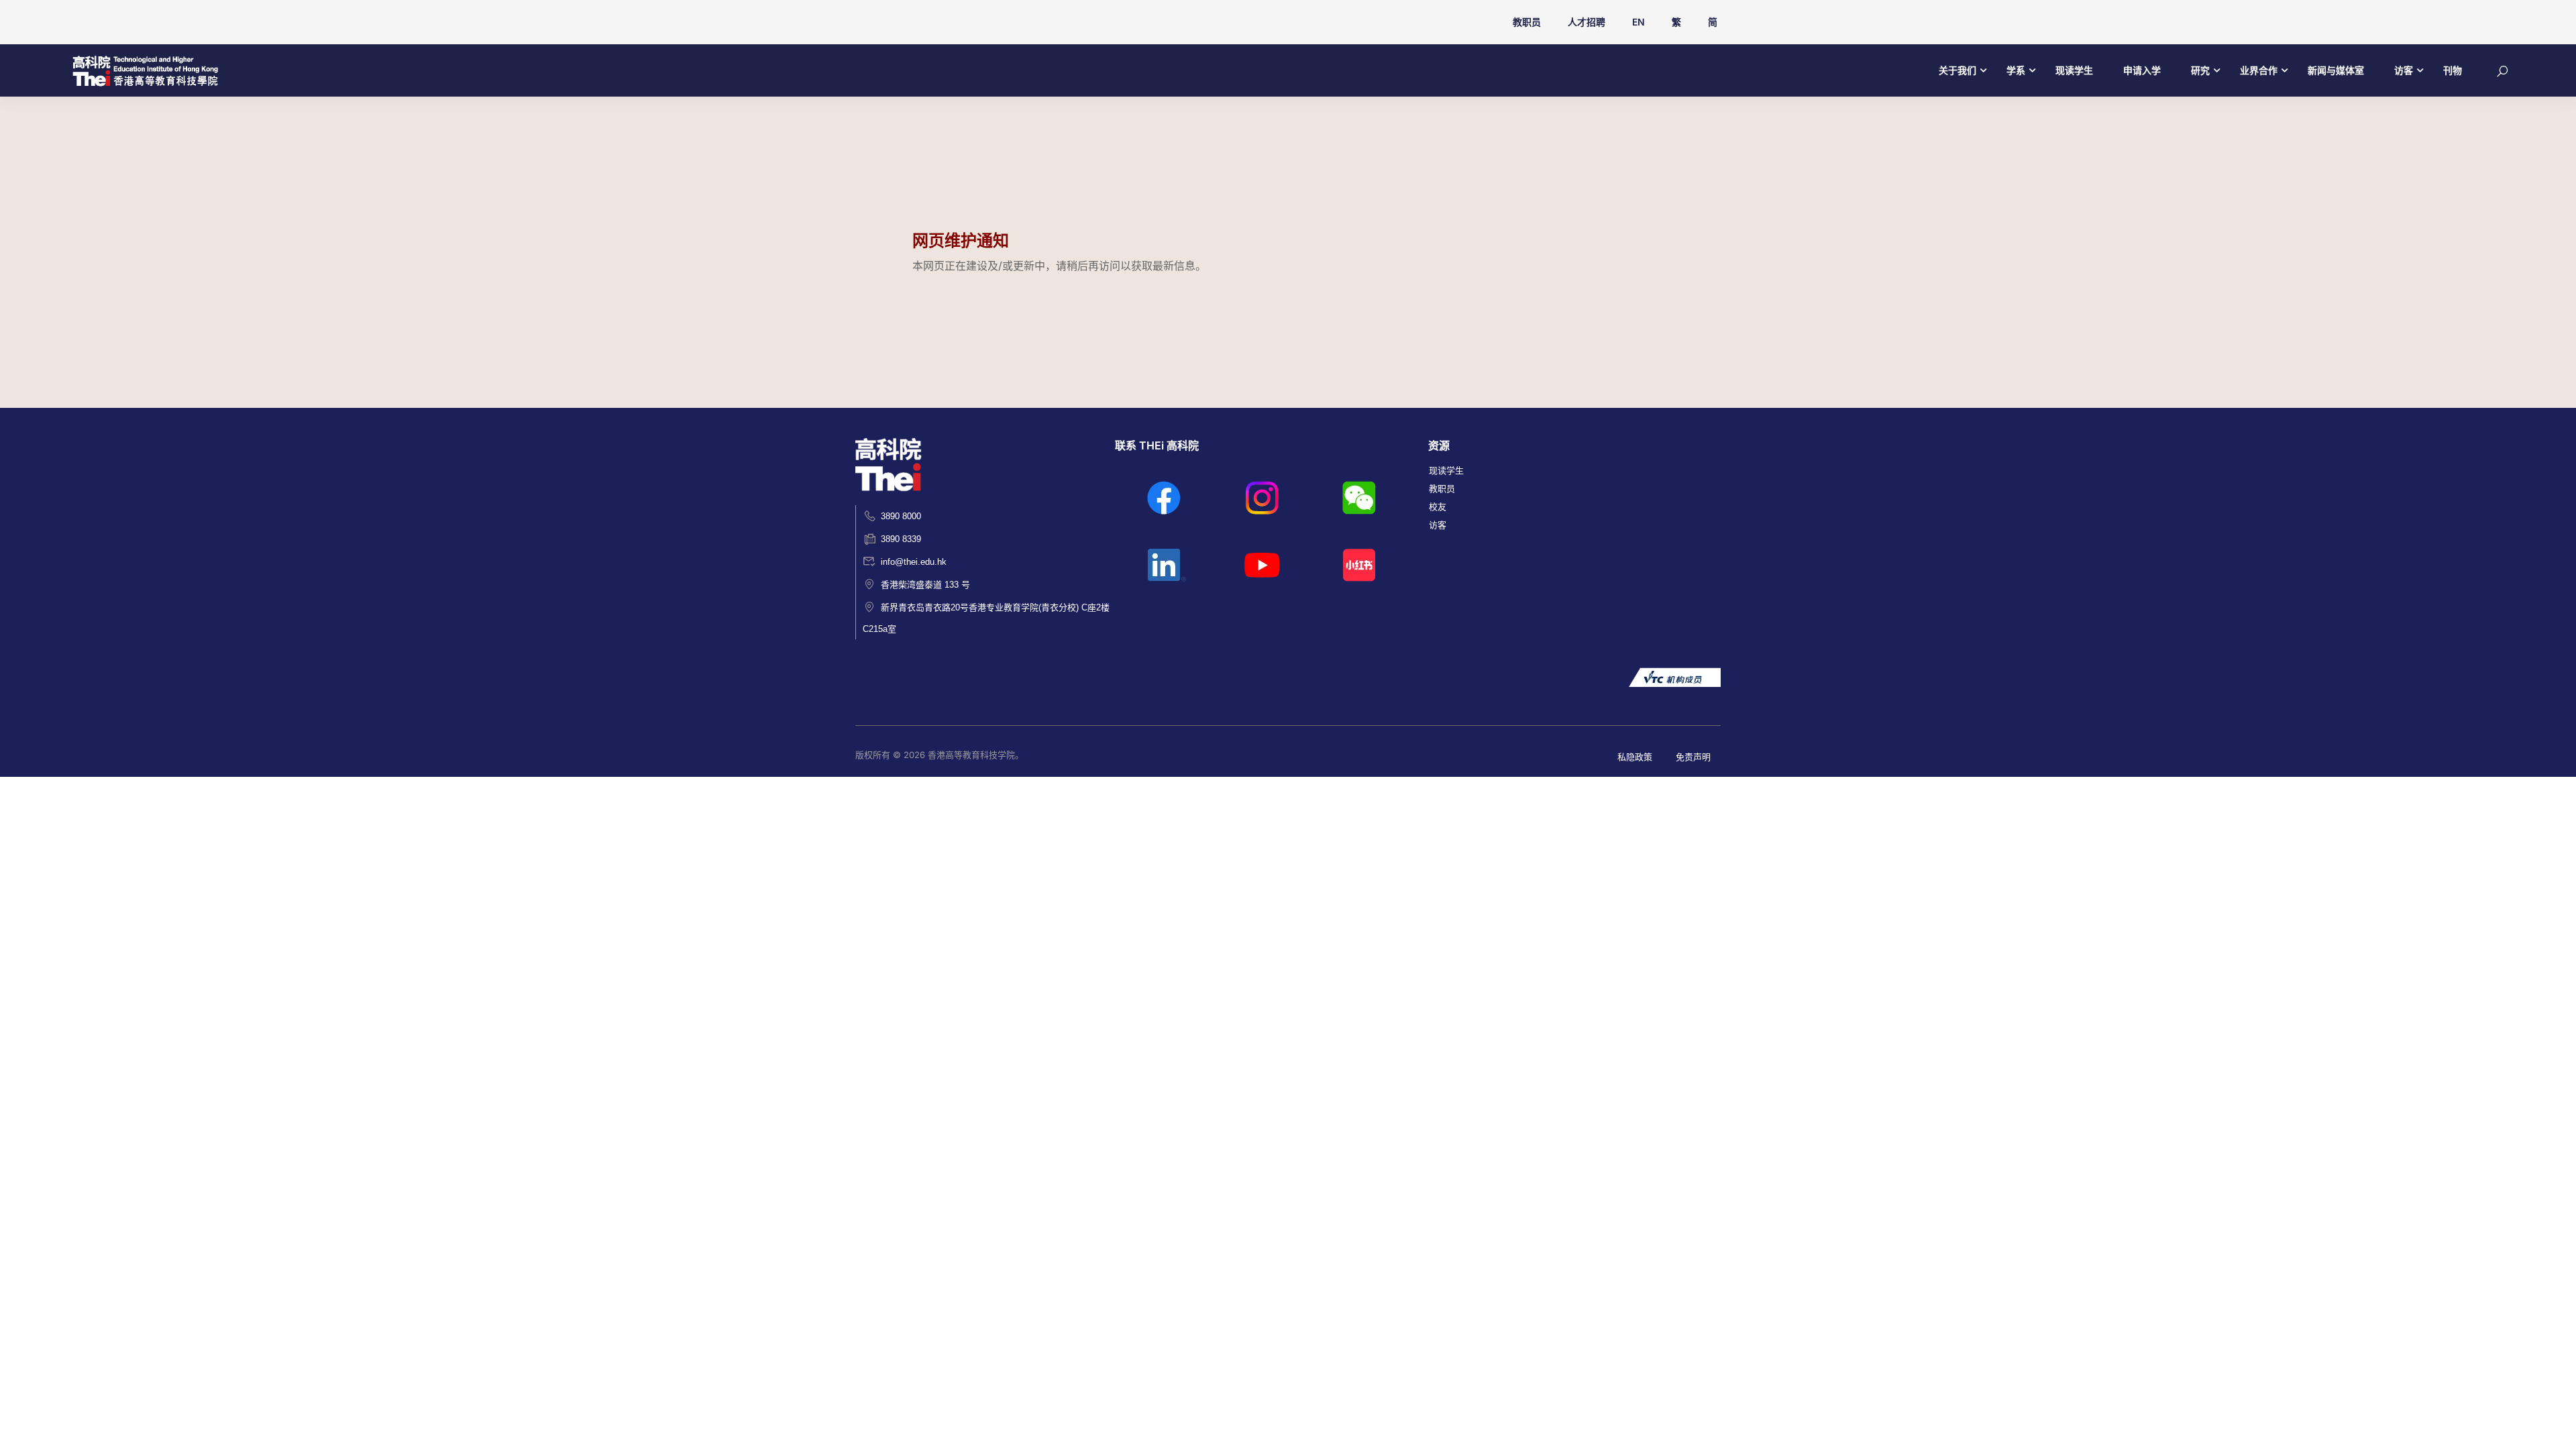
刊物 (2453, 70)
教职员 (1527, 22)
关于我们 (1957, 70)
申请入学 (2142, 70)
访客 (2404, 70)
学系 (2016, 70)
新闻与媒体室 (2336, 70)
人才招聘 (1587, 22)
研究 (2200, 70)
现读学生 (2074, 70)
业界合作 (2259, 70)
